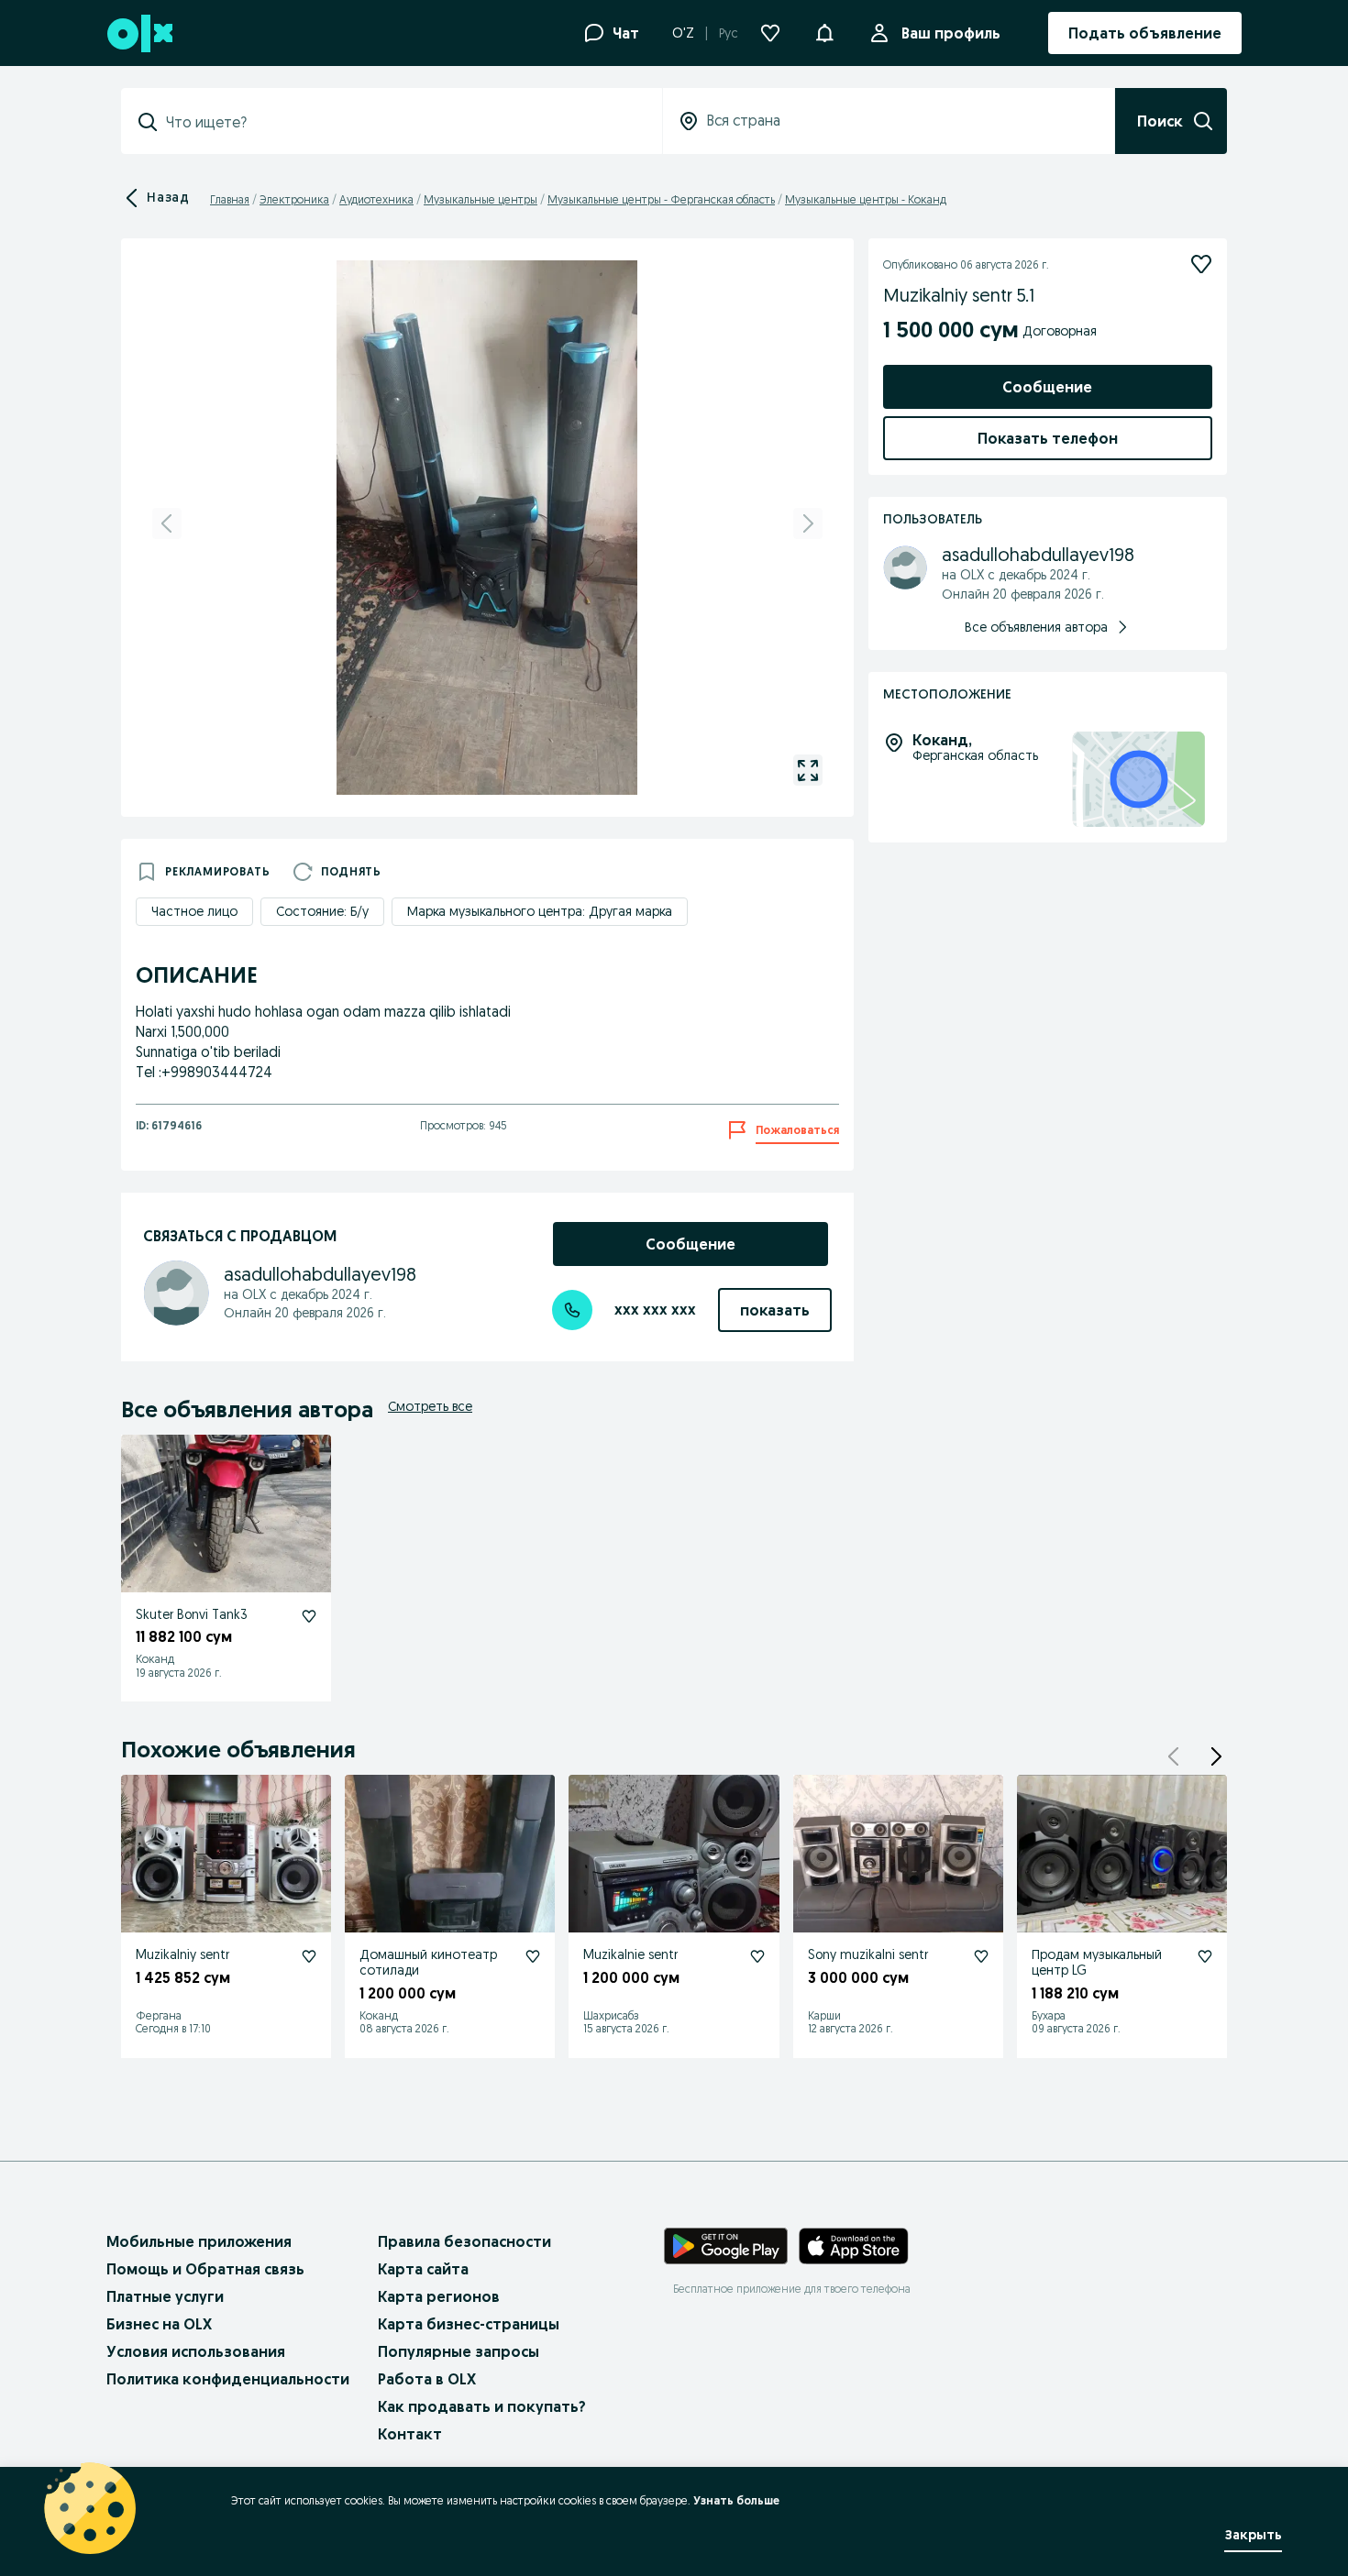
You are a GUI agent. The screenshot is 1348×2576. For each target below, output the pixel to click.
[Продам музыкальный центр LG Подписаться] (1205, 1956)
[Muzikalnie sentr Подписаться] (757, 1956)
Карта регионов (439, 2296)
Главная (230, 199)
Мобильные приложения (199, 2241)
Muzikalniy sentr (182, 1954)
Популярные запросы (459, 2351)
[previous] (167, 523)
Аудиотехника (376, 199)
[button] (824, 31)
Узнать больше (736, 2500)
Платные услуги (165, 2296)
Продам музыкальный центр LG (1097, 1962)
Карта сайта (423, 2269)
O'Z (683, 33)
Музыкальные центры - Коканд (866, 199)
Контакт (410, 2434)
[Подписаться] (1201, 264)
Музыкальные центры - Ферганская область (661, 199)
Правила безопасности (464, 2241)
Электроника (294, 199)
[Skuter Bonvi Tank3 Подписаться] (309, 1616)
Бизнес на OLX (159, 2324)
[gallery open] (808, 770)
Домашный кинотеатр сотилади (428, 1962)
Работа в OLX (427, 2379)
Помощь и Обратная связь (205, 2269)
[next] (808, 523)
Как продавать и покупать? (482, 2406)
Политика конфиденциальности (228, 2379)
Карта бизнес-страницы (469, 2324)
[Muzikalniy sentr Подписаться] (309, 1956)
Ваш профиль (951, 33)
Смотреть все (430, 1406)
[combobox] (403, 122)
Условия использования (196, 2351)
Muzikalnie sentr (630, 1954)
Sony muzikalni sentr (868, 1954)
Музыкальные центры (481, 199)
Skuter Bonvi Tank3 (192, 1614)
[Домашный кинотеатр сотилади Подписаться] (533, 1956)
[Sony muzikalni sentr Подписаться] (981, 1956)
